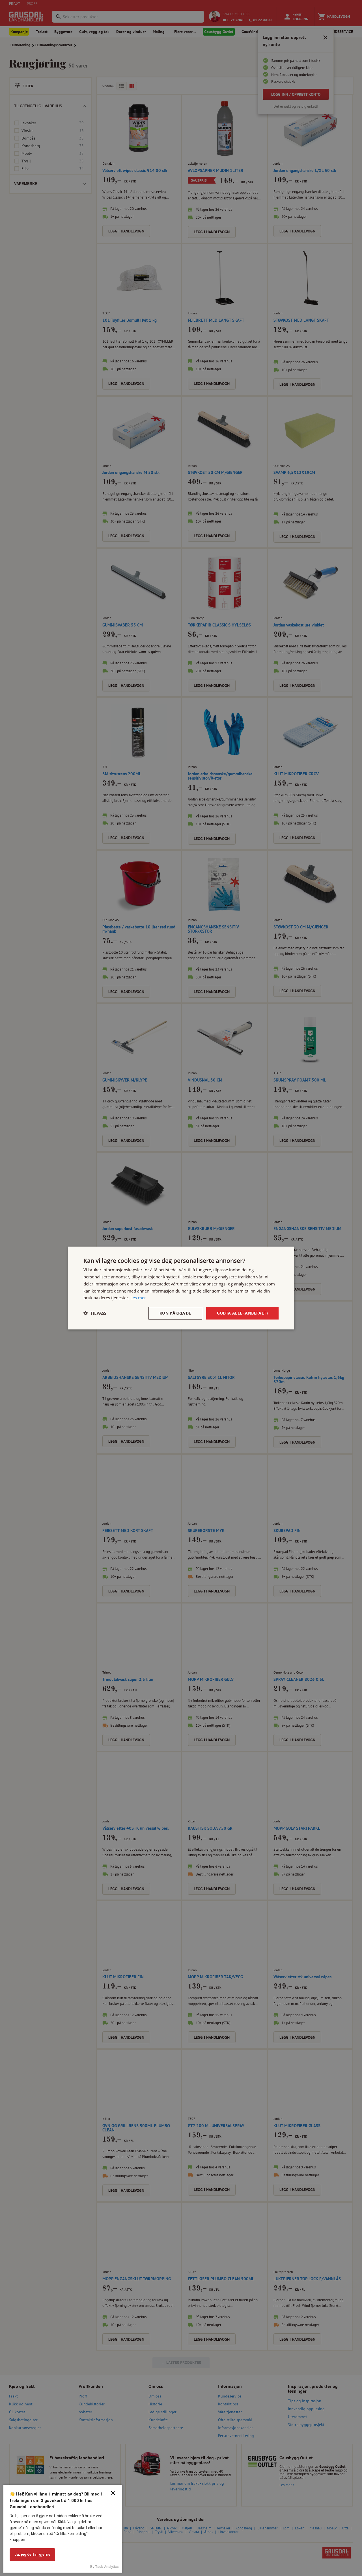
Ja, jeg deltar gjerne (32, 2554)
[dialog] (181, 1288)
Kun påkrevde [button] (175, 1313)
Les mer (138, 1298)
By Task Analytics (104, 2567)
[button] (95, 1313)
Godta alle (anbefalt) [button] (242, 1313)
